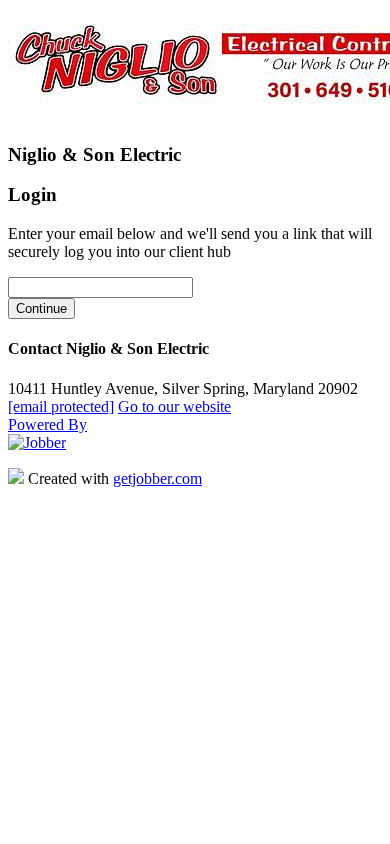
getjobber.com (157, 478)
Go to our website (174, 406)
